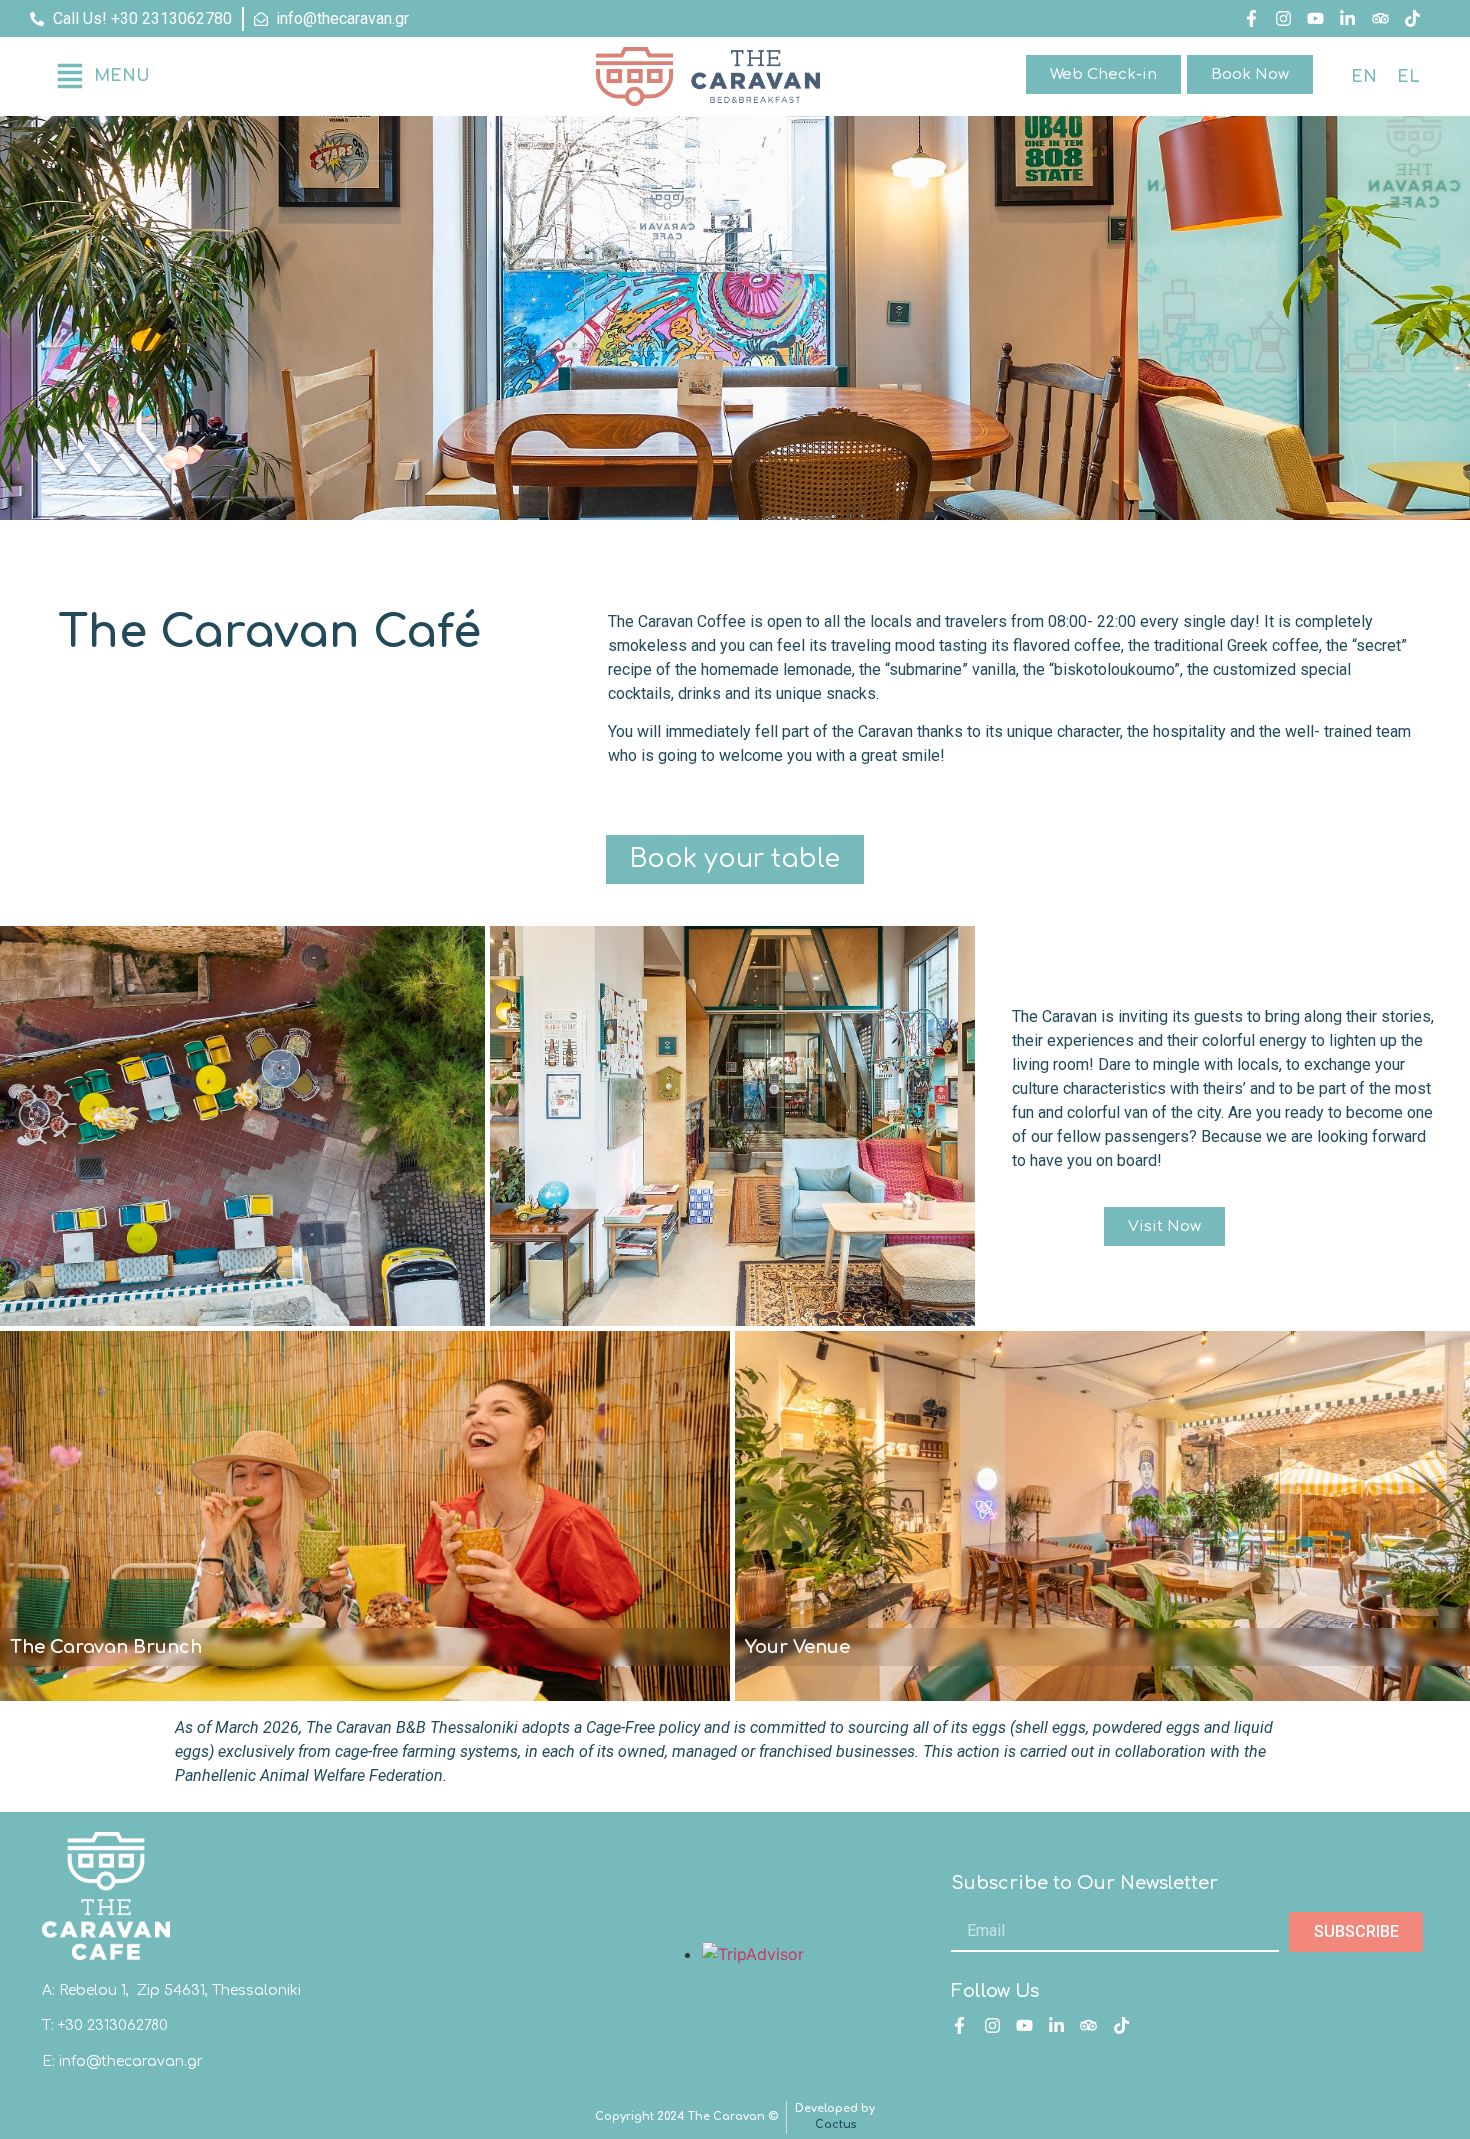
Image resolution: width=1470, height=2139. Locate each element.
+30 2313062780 (113, 2025)
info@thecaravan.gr (131, 2061)
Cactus (835, 2124)
